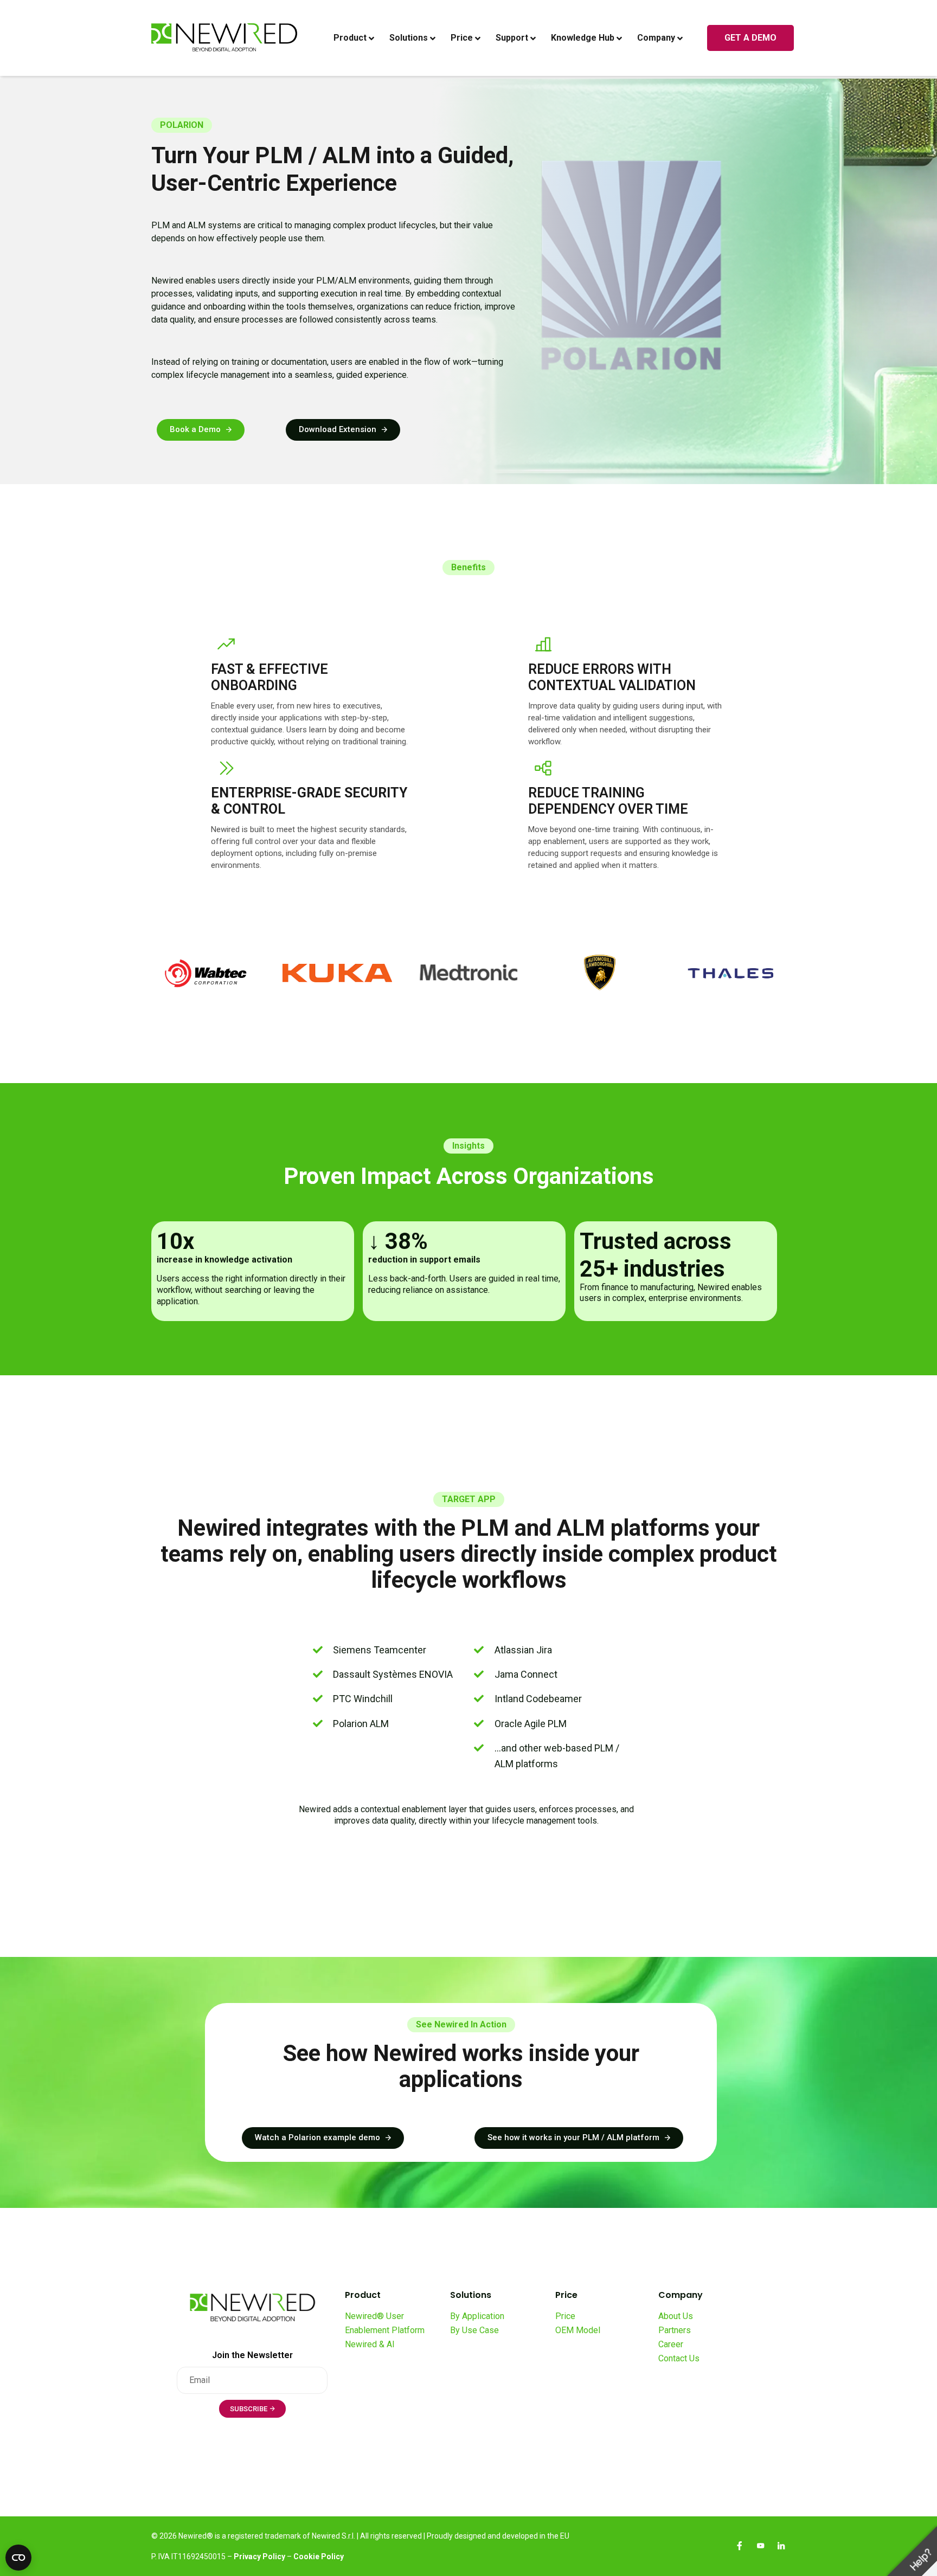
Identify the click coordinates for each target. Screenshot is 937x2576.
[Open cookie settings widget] (18, 2558)
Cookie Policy (319, 2556)
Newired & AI (370, 2344)
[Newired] (224, 38)
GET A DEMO (750, 38)
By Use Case (474, 2330)
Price (565, 2316)
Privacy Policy (259, 2556)
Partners (675, 2330)
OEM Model (578, 2330)
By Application (477, 2316)
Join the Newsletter (252, 2355)
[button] (201, 430)
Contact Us (679, 2358)
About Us (676, 2316)
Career (671, 2344)
